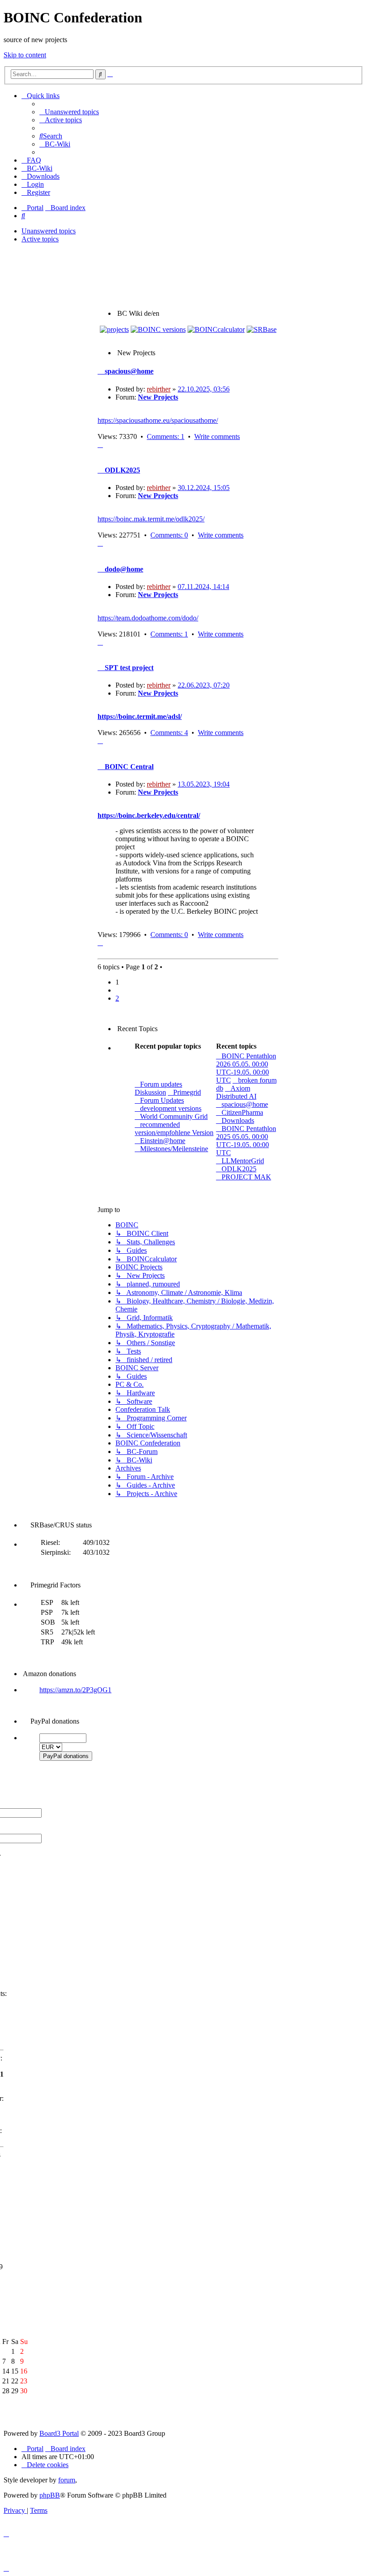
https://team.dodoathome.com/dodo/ (148, 618)
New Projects (158, 397)
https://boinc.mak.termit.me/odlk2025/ (151, 519)
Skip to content (25, 55)
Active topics (40, 239)
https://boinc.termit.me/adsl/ (140, 716)
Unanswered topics (49, 231)
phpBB (50, 2495)
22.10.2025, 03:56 (204, 389)
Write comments (217, 437)
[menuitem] (69, 112)
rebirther (159, 389)
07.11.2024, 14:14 (203, 587)
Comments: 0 (169, 535)
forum (67, 2480)
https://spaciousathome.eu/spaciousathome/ (158, 420)
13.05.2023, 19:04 (204, 784)
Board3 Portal (59, 2433)
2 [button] (117, 998)
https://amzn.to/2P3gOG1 (75, 1690)
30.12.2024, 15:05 (204, 488)
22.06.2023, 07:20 (204, 685)
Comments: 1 (166, 437)
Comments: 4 (169, 733)
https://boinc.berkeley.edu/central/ (149, 815)
